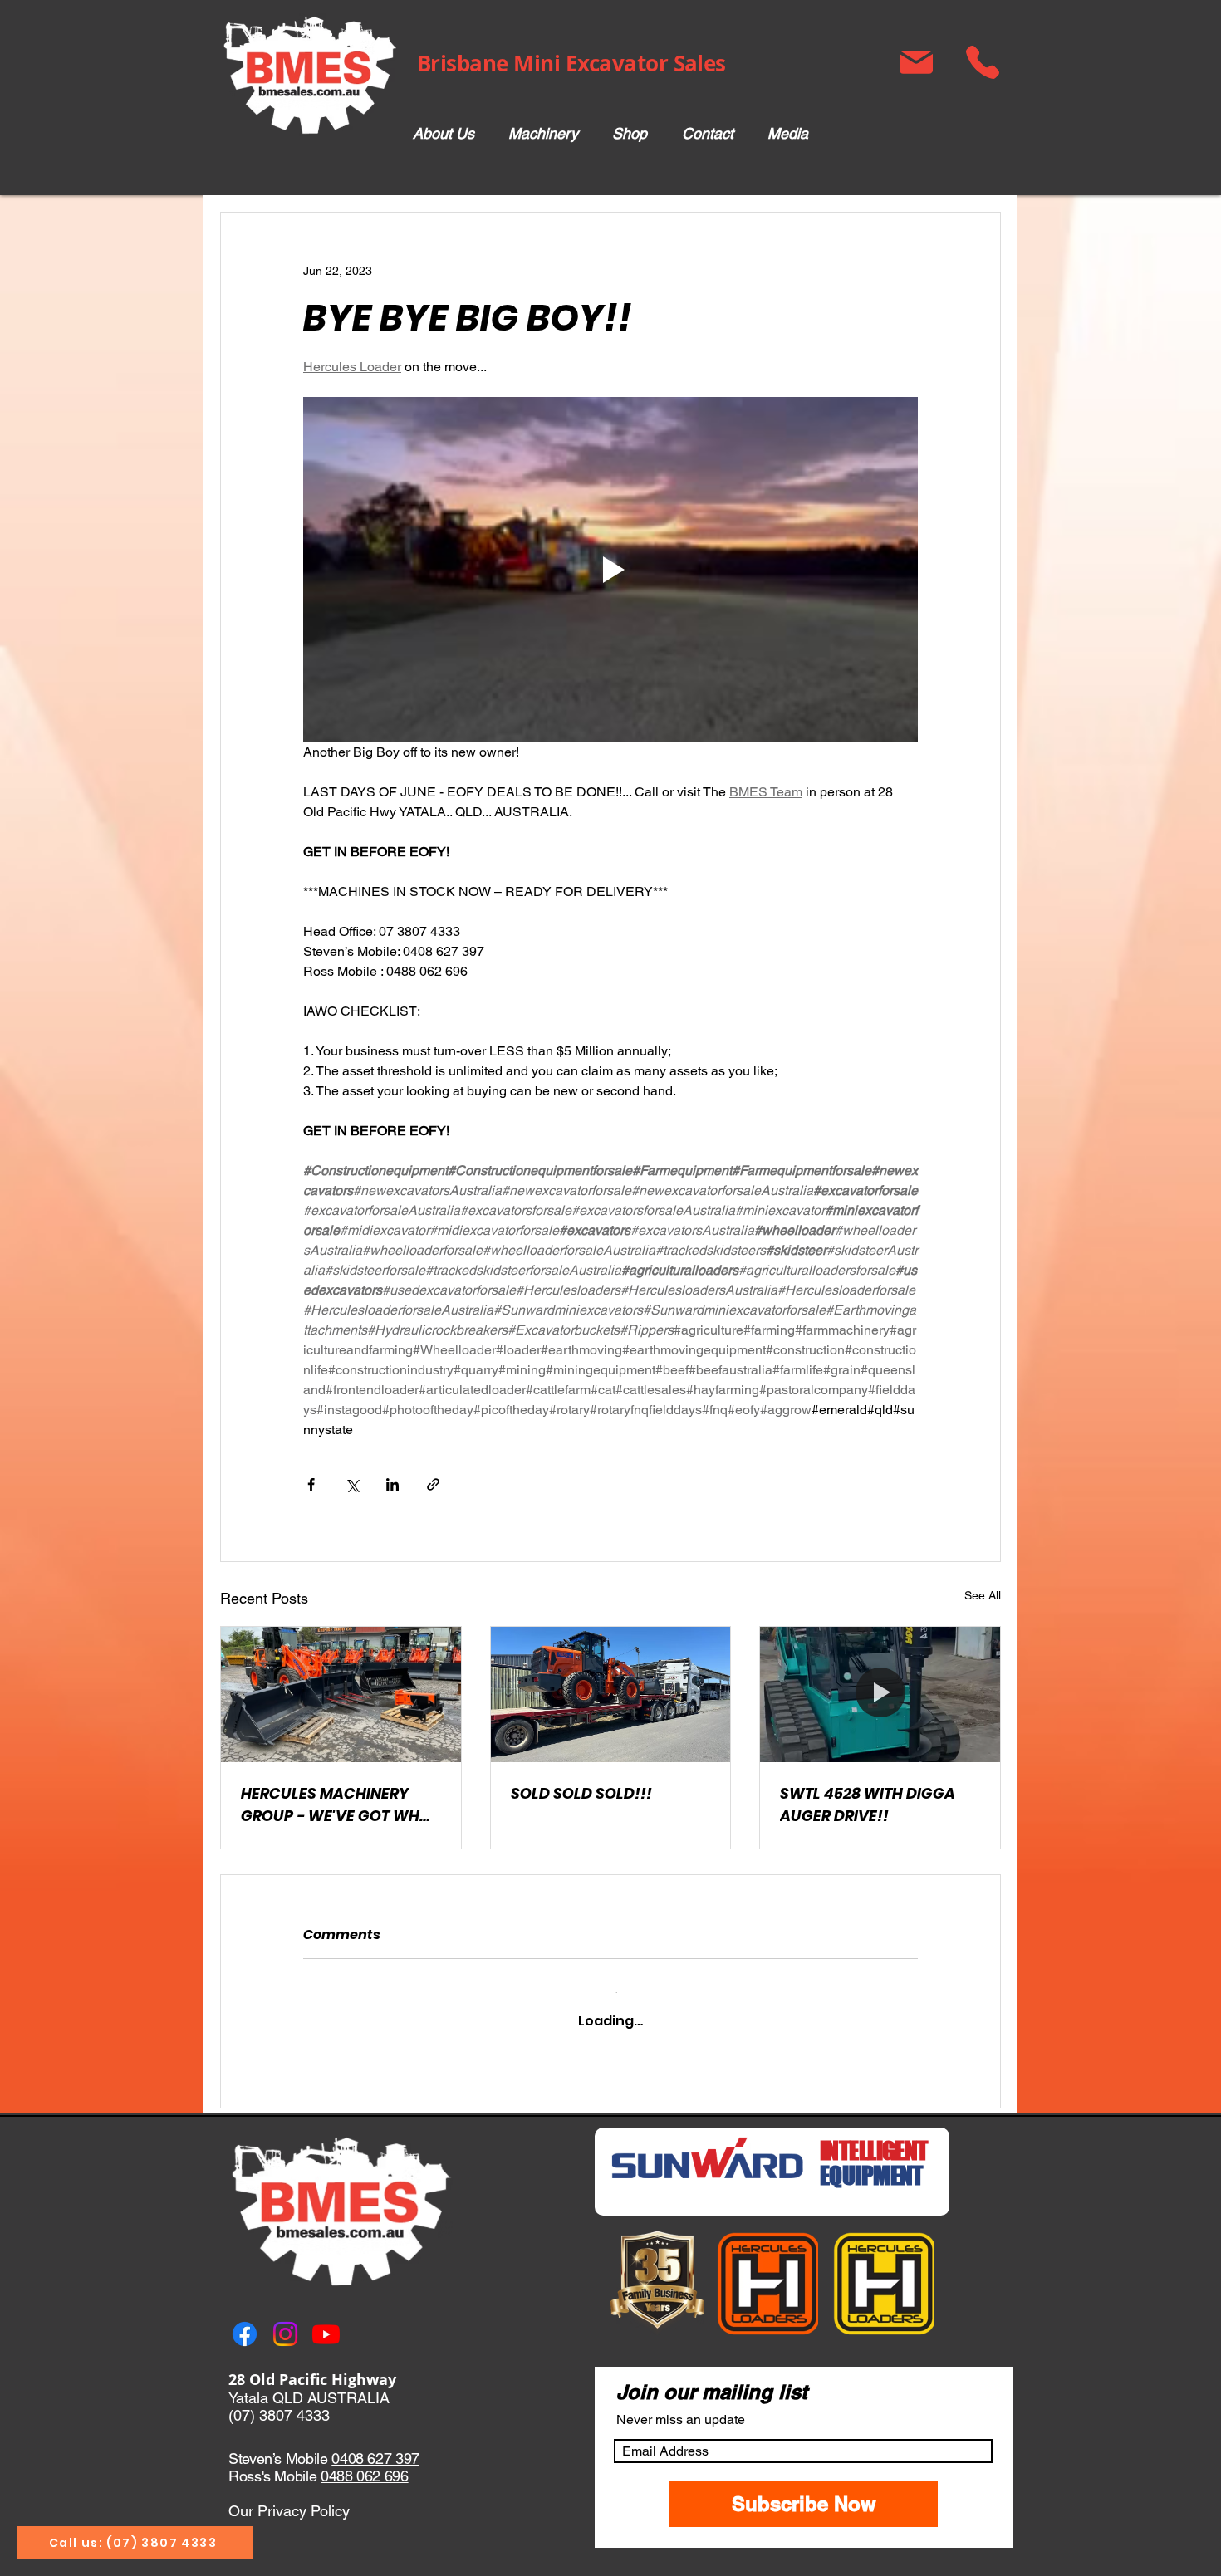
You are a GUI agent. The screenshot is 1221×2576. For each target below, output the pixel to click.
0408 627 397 (375, 2444)
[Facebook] (245, 2320)
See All (983, 1595)
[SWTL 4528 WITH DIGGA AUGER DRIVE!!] (880, 1694)
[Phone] (982, 62)
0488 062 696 (365, 2462)
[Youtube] (326, 2320)
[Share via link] (433, 1484)
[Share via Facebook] (311, 1484)
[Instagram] (285, 2320)
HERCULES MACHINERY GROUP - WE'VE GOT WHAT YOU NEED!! (340, 1805)
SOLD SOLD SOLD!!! (581, 1793)
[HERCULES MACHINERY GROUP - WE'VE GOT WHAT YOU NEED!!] (341, 1694)
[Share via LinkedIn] (392, 1484)
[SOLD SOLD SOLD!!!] (611, 1694)
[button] (543, 134)
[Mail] (916, 62)
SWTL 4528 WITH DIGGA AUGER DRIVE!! (868, 1805)
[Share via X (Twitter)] (352, 1484)
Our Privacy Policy (289, 2496)
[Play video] (610, 570)
